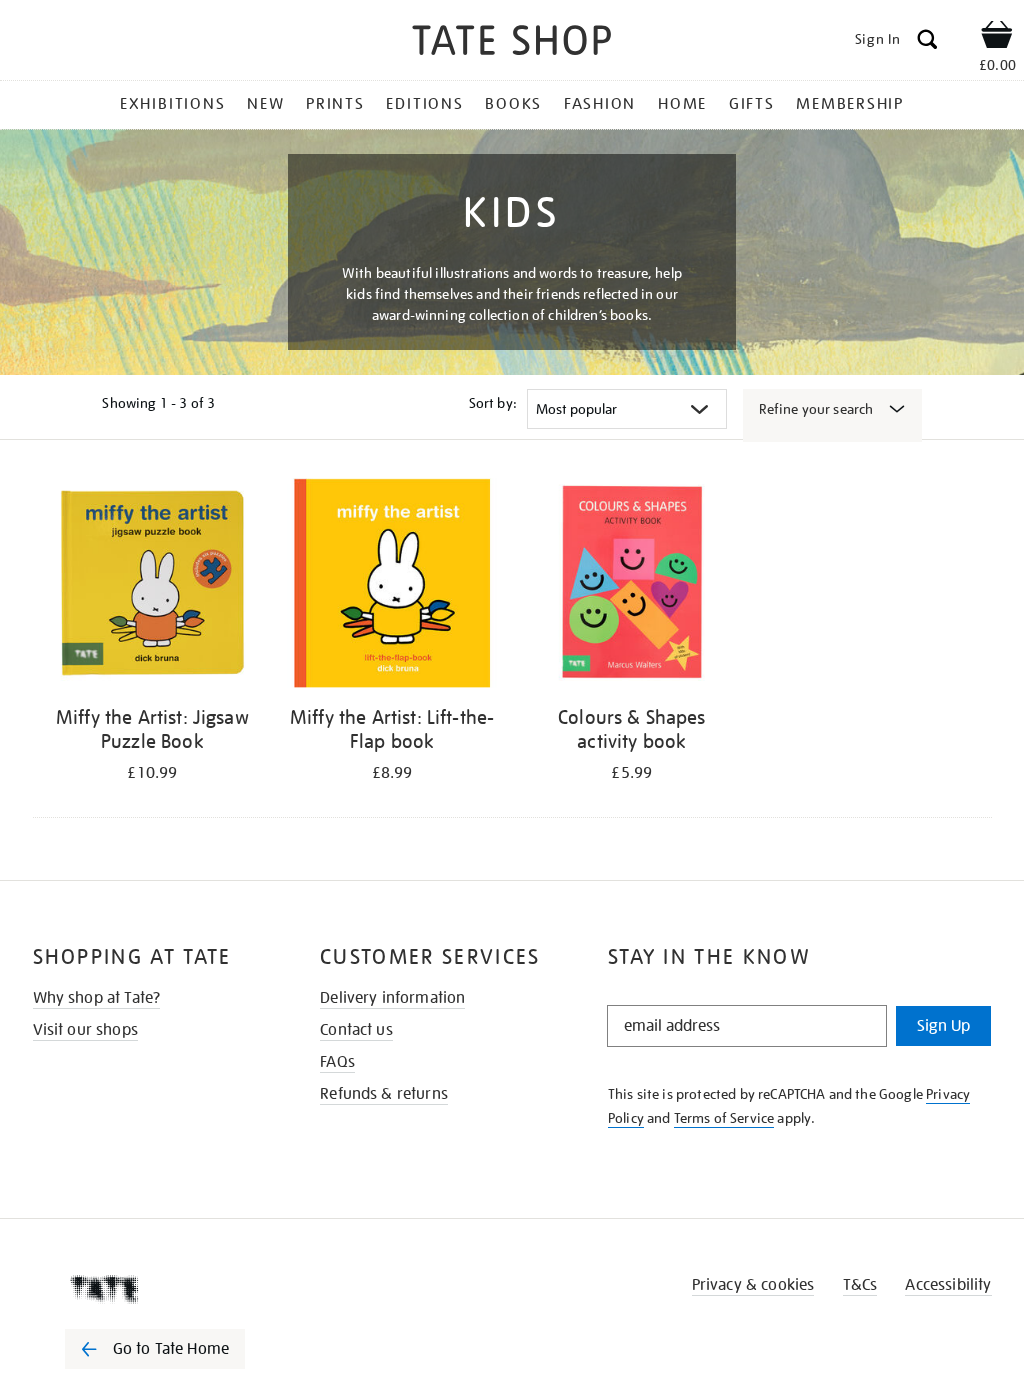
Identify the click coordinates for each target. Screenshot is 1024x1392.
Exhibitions (172, 104)
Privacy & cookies (753, 1285)
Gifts (752, 104)
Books (513, 104)
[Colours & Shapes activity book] (632, 586)
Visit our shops (85, 1030)
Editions (424, 104)
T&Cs (860, 1285)
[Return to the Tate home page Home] (512, 43)
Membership (850, 104)
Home (682, 104)
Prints (335, 104)
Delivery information (392, 998)
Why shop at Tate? (97, 998)
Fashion (600, 104)
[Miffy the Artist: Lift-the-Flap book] (392, 586)
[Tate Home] (169, 1289)
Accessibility (948, 1285)
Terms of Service (724, 1118)
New (265, 104)
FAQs (337, 1062)
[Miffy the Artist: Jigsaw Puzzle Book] (153, 586)
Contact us (356, 1030)
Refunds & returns (384, 1094)
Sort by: (493, 403)
